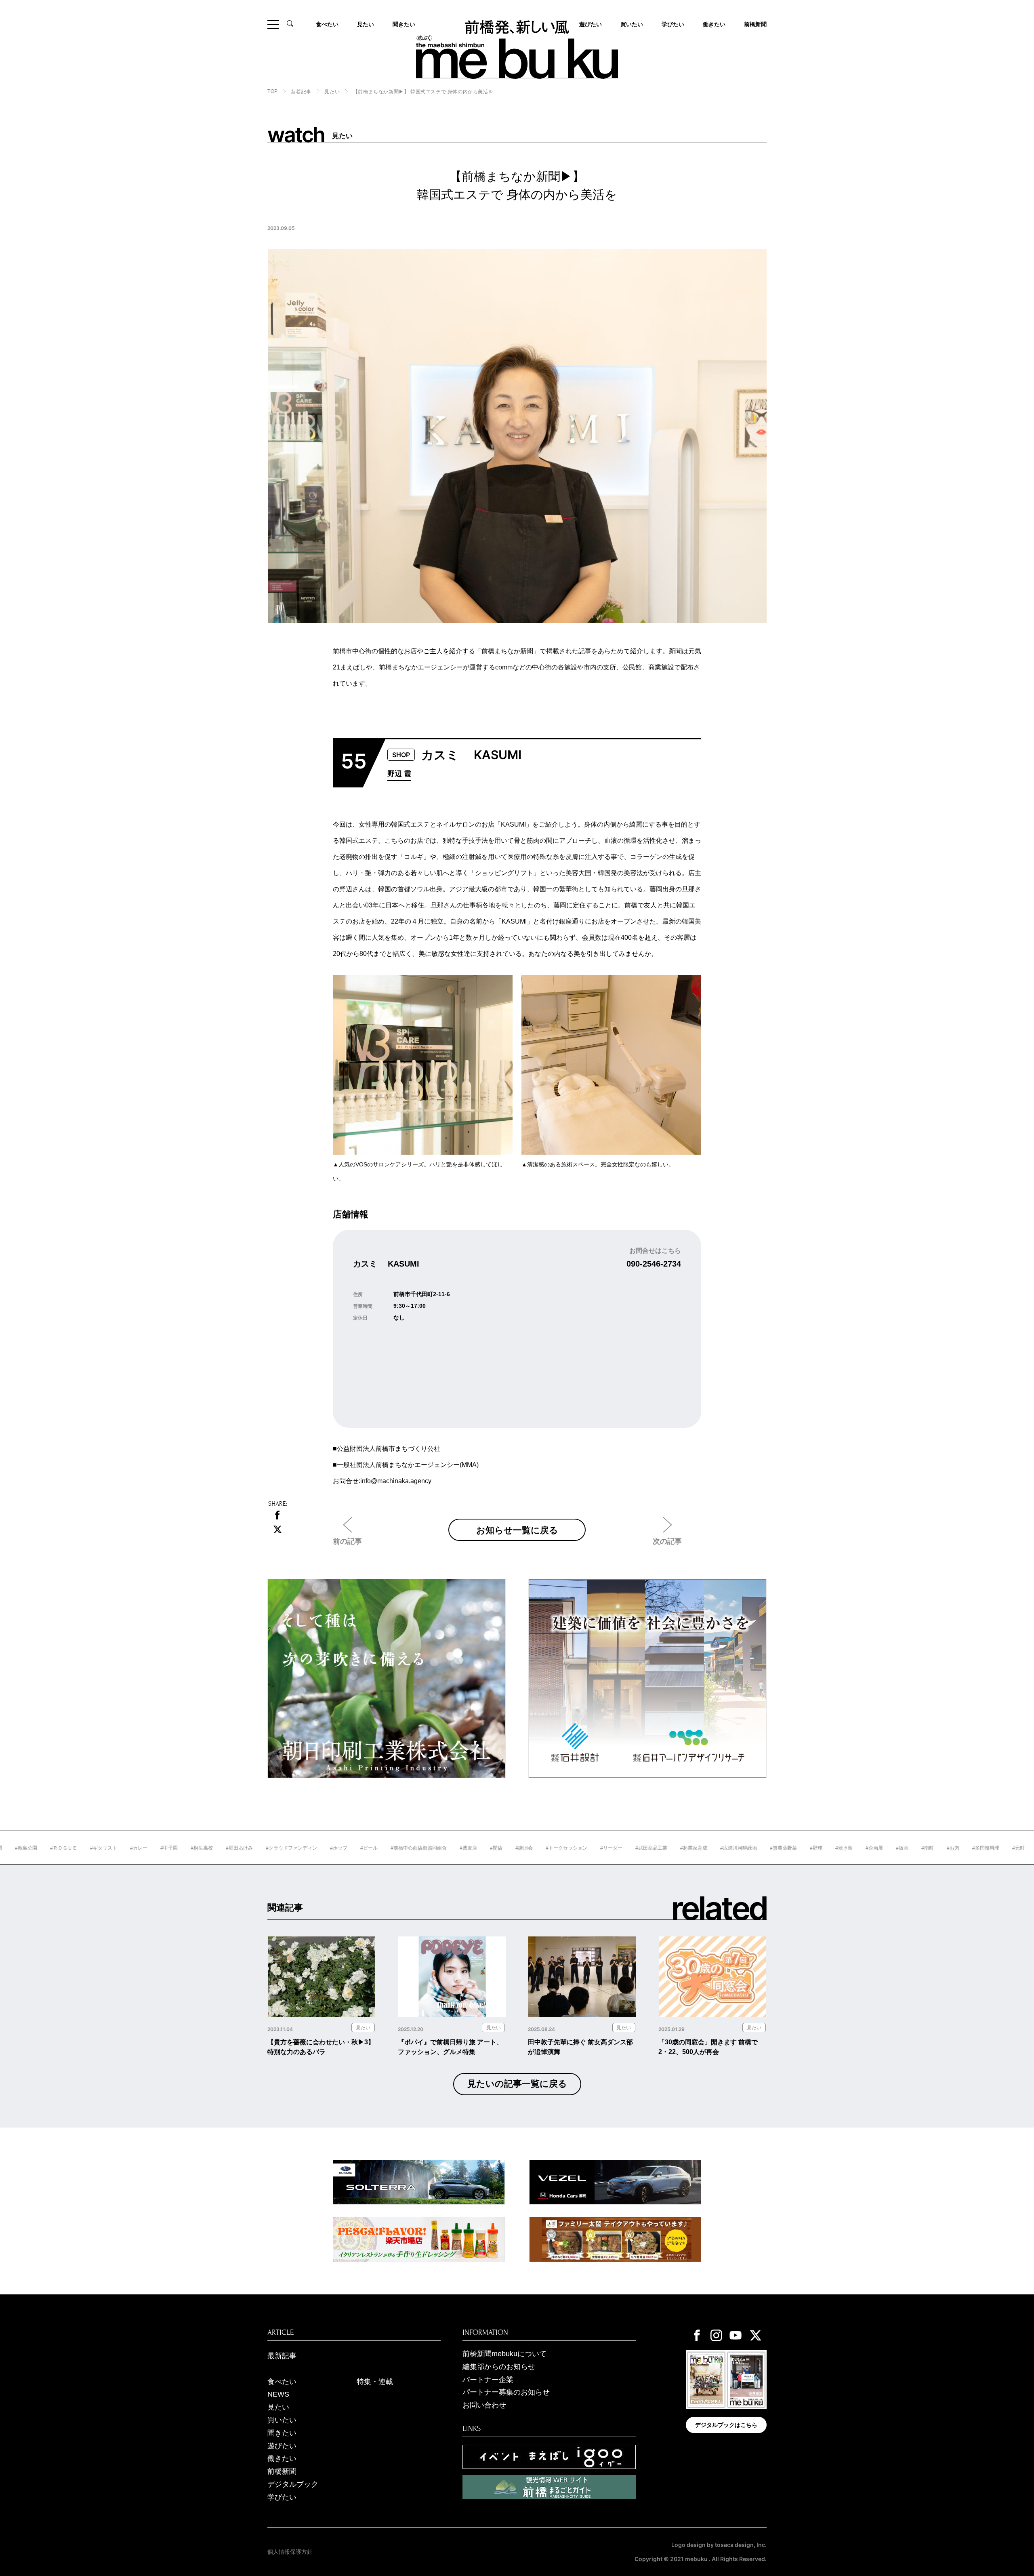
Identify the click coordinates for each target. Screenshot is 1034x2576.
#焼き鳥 (777, 1848)
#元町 (952, 1848)
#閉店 (430, 1848)
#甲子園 (102, 1848)
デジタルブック (293, 2484)
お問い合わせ (484, 2405)
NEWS (278, 2394)
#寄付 (1012, 1848)
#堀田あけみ (173, 1848)
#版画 (835, 1848)
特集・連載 (375, 2382)
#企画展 (808, 1848)
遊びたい (282, 2446)
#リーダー (545, 1848)
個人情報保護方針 (290, 2552)
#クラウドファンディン (225, 1848)
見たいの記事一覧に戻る (517, 2084)
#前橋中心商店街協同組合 (352, 1848)
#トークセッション (500, 1848)
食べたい (327, 24)
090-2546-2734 (654, 1264)
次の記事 (667, 1541)
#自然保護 (982, 1848)
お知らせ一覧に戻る (517, 1530)
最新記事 (282, 2356)
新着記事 (301, 92)
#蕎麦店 (402, 1848)
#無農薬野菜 (717, 1848)
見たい (366, 24)
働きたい (714, 24)
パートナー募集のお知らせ (506, 2392)
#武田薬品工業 (585, 1848)
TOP (273, 91)
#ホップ (272, 1848)
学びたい (673, 24)
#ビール (302, 1848)
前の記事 (347, 1541)
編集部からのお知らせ (499, 2367)
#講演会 (457, 1848)
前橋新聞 (755, 24)
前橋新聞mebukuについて (504, 2354)
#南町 (861, 1848)
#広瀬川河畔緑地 (672, 1848)
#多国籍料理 (919, 1848)
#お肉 (886, 1848)
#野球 (749, 1848)
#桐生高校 (135, 1848)
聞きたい (404, 24)
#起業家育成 (627, 1848)
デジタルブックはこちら (726, 2425)
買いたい (632, 24)
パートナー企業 (488, 2380)
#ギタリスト (37, 1848)
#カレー (72, 1848)
